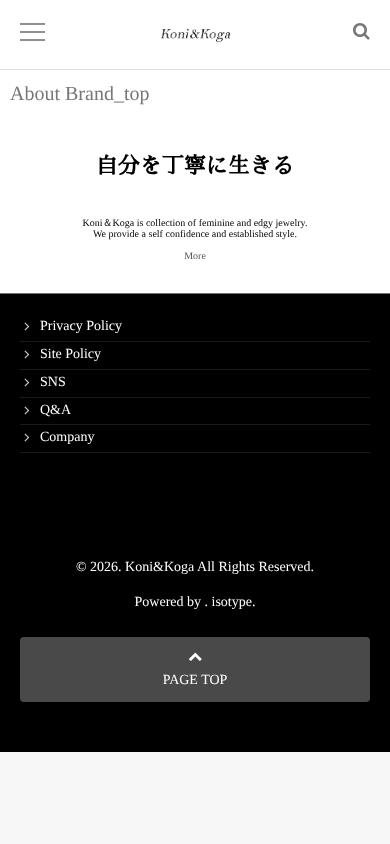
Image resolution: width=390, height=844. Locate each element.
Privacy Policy (81, 326)
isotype (232, 602)
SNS (53, 382)
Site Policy (70, 354)
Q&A (55, 410)
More (195, 256)
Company (67, 437)
